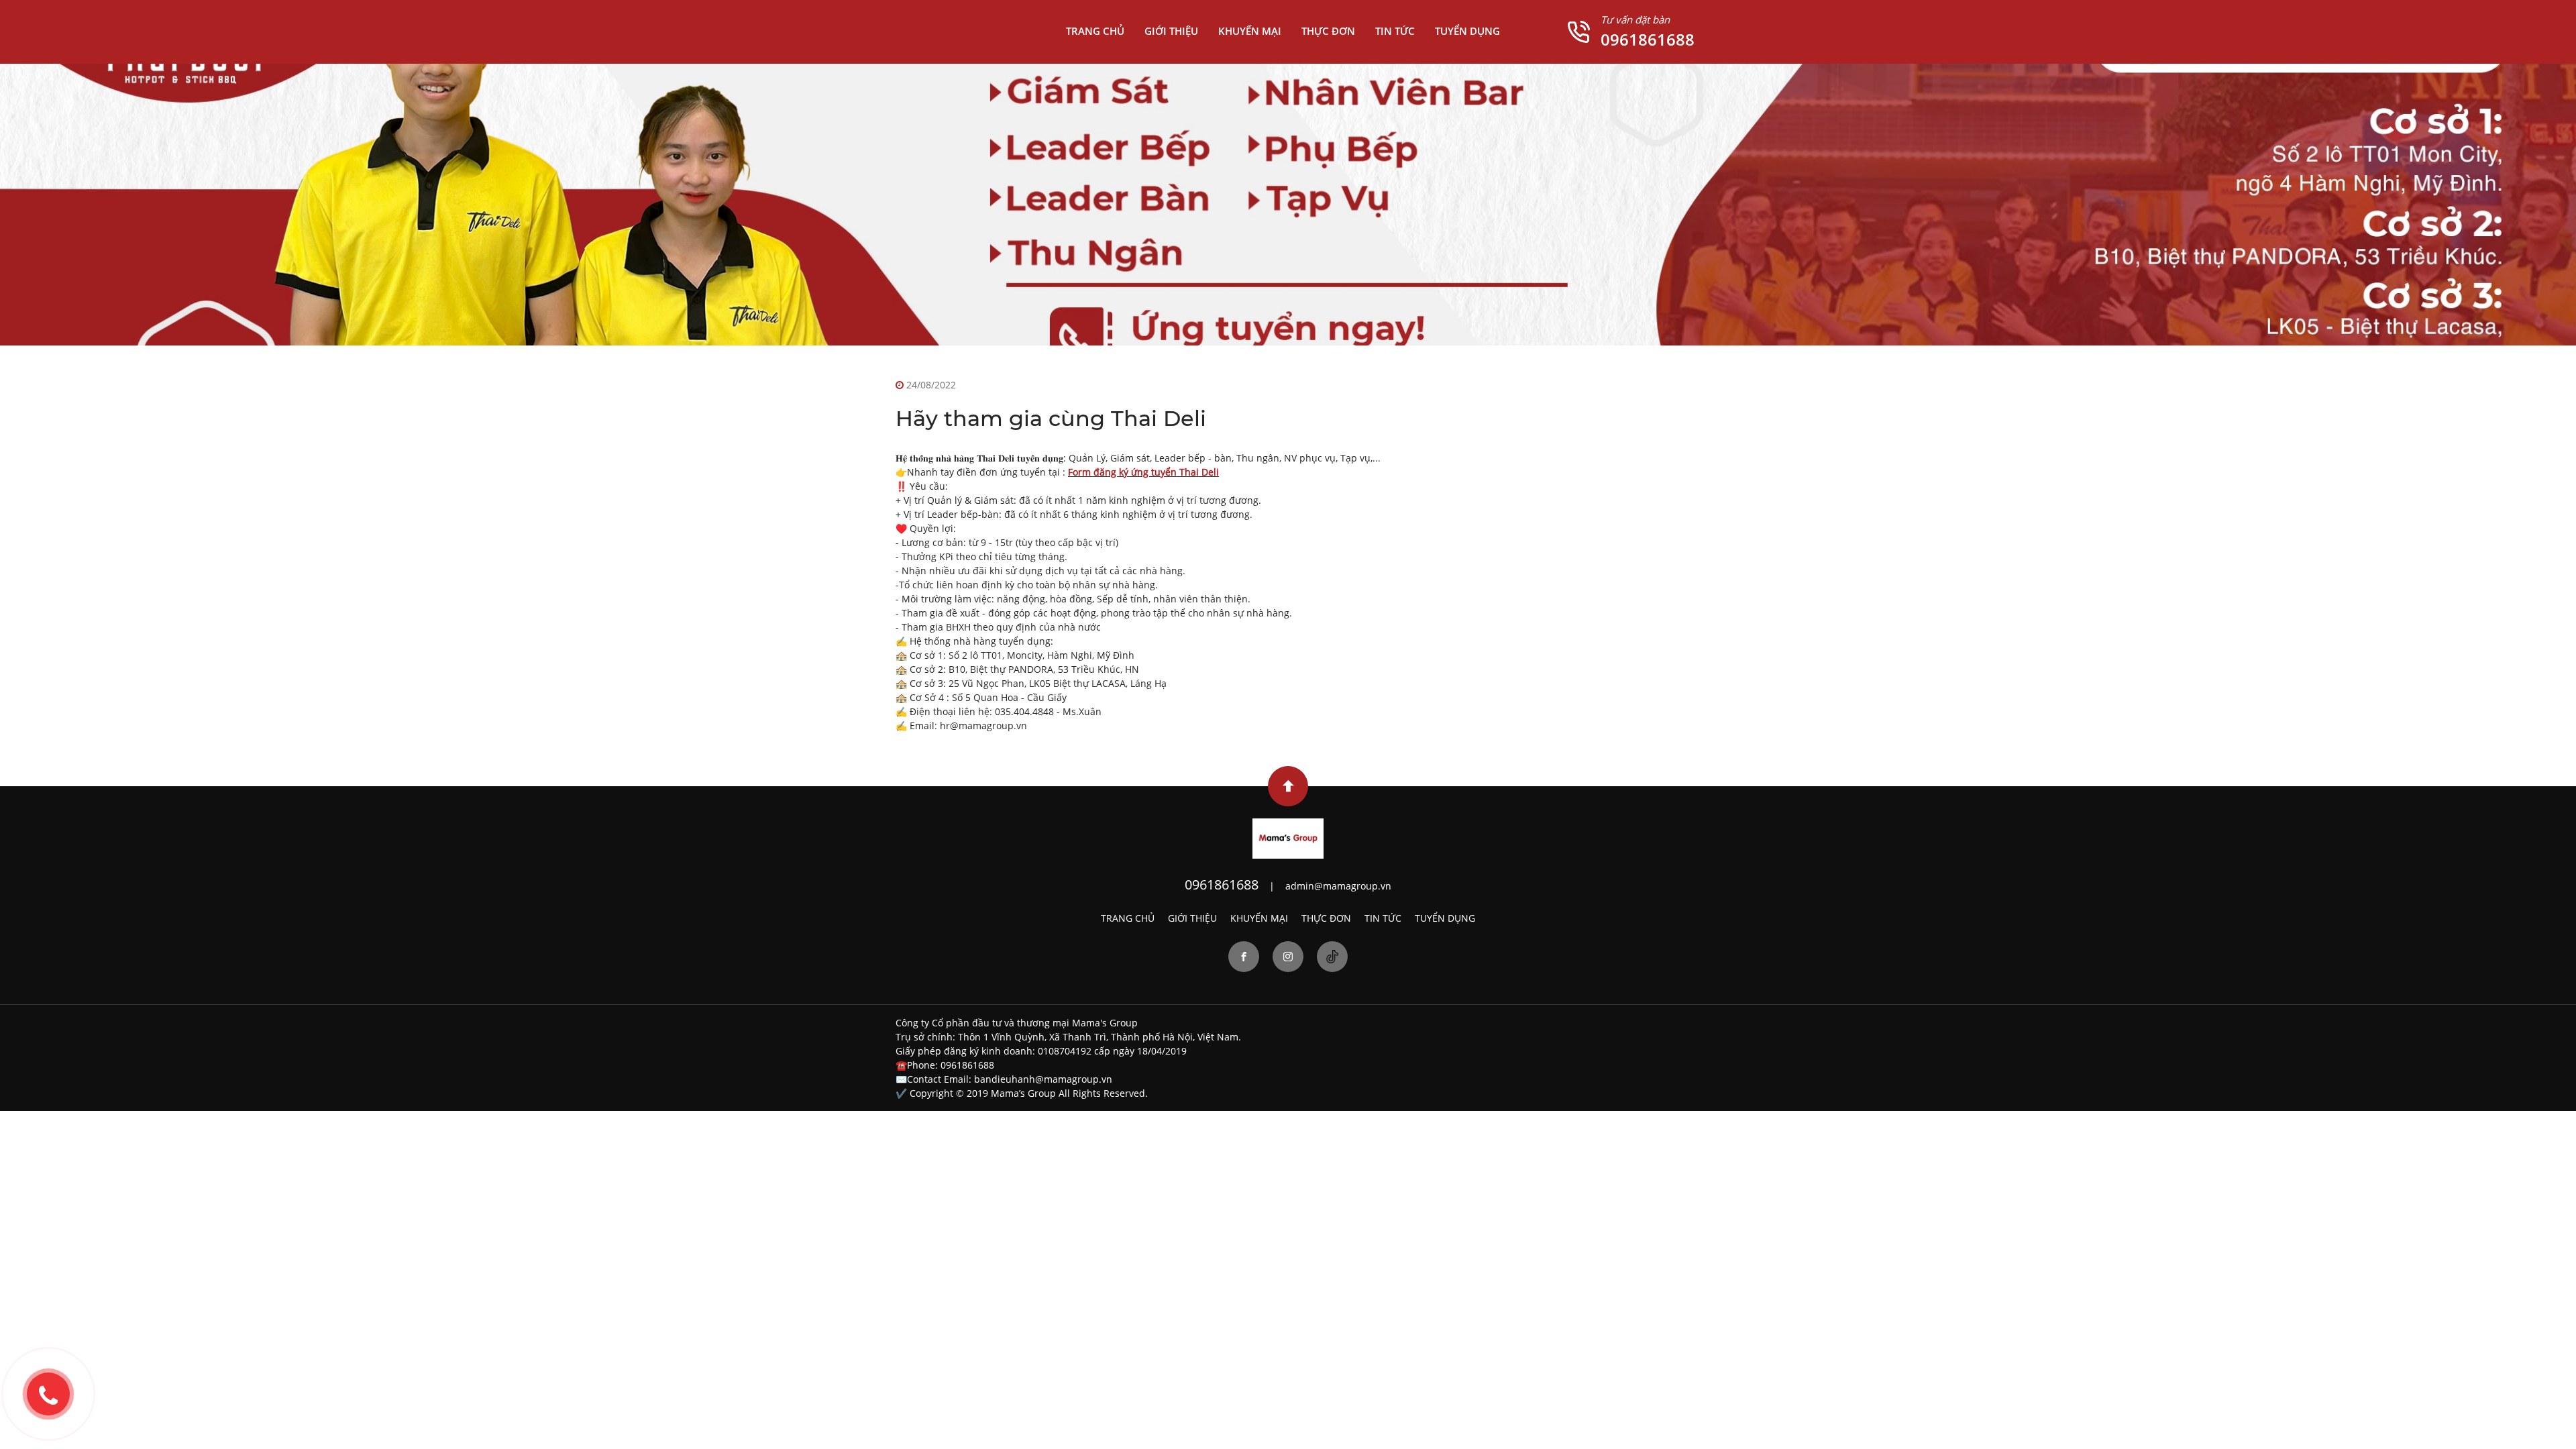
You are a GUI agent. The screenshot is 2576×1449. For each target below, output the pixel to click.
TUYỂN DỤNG (1467, 31)
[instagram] (1288, 957)
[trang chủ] (1288, 838)
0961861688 (1648, 39)
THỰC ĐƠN (1328, 31)
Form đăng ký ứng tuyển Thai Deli (1143, 472)
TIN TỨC (1395, 31)
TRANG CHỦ (1095, 31)
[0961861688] (48, 1394)
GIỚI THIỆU (1171, 31)
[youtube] (1332, 957)
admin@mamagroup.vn (1338, 886)
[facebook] (1244, 957)
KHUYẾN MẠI (1250, 31)
